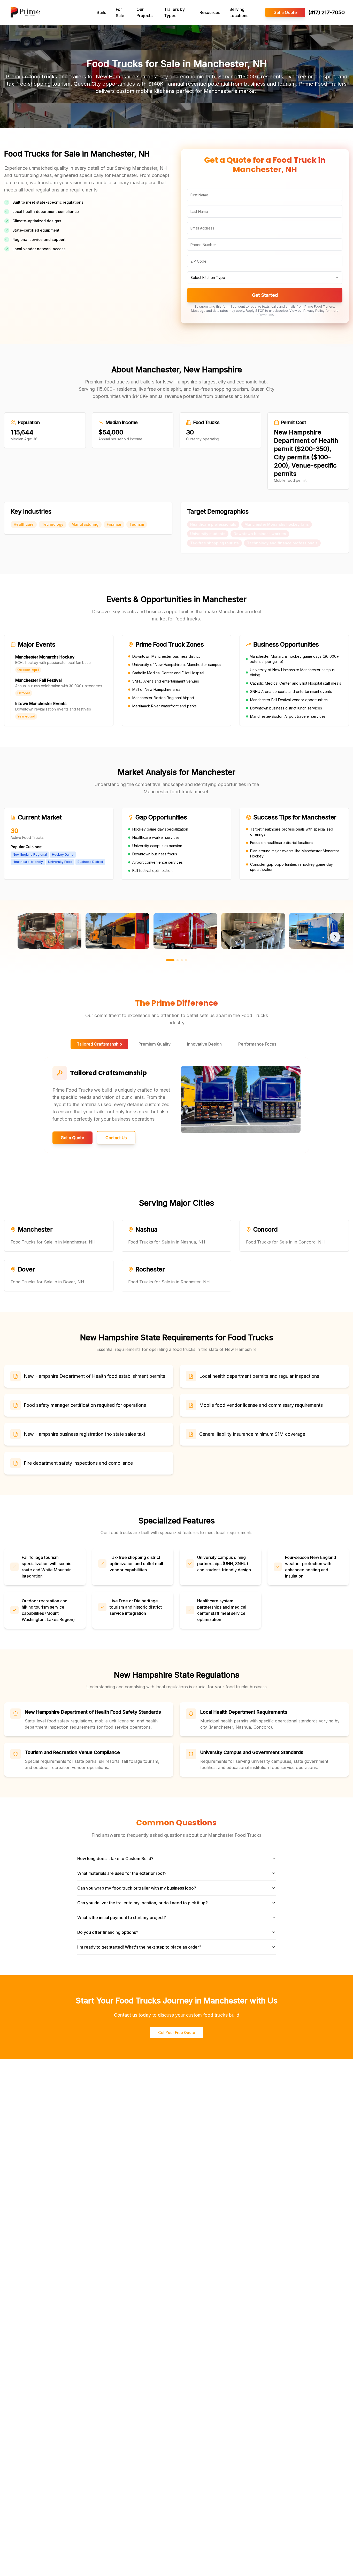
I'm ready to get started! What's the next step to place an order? (139, 1947)
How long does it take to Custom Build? (115, 1859)
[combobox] (265, 278)
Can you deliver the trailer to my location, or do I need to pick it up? (143, 1903)
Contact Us (116, 1138)
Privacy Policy (314, 311)
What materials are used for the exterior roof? (122, 1873)
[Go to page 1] (170, 960)
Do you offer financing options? (108, 1932)
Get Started (265, 295)
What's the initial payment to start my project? (122, 1918)
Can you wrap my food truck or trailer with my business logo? (137, 1888)
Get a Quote (285, 12)
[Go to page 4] (186, 960)
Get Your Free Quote (177, 2033)
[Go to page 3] (182, 960)
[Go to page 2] (178, 960)
